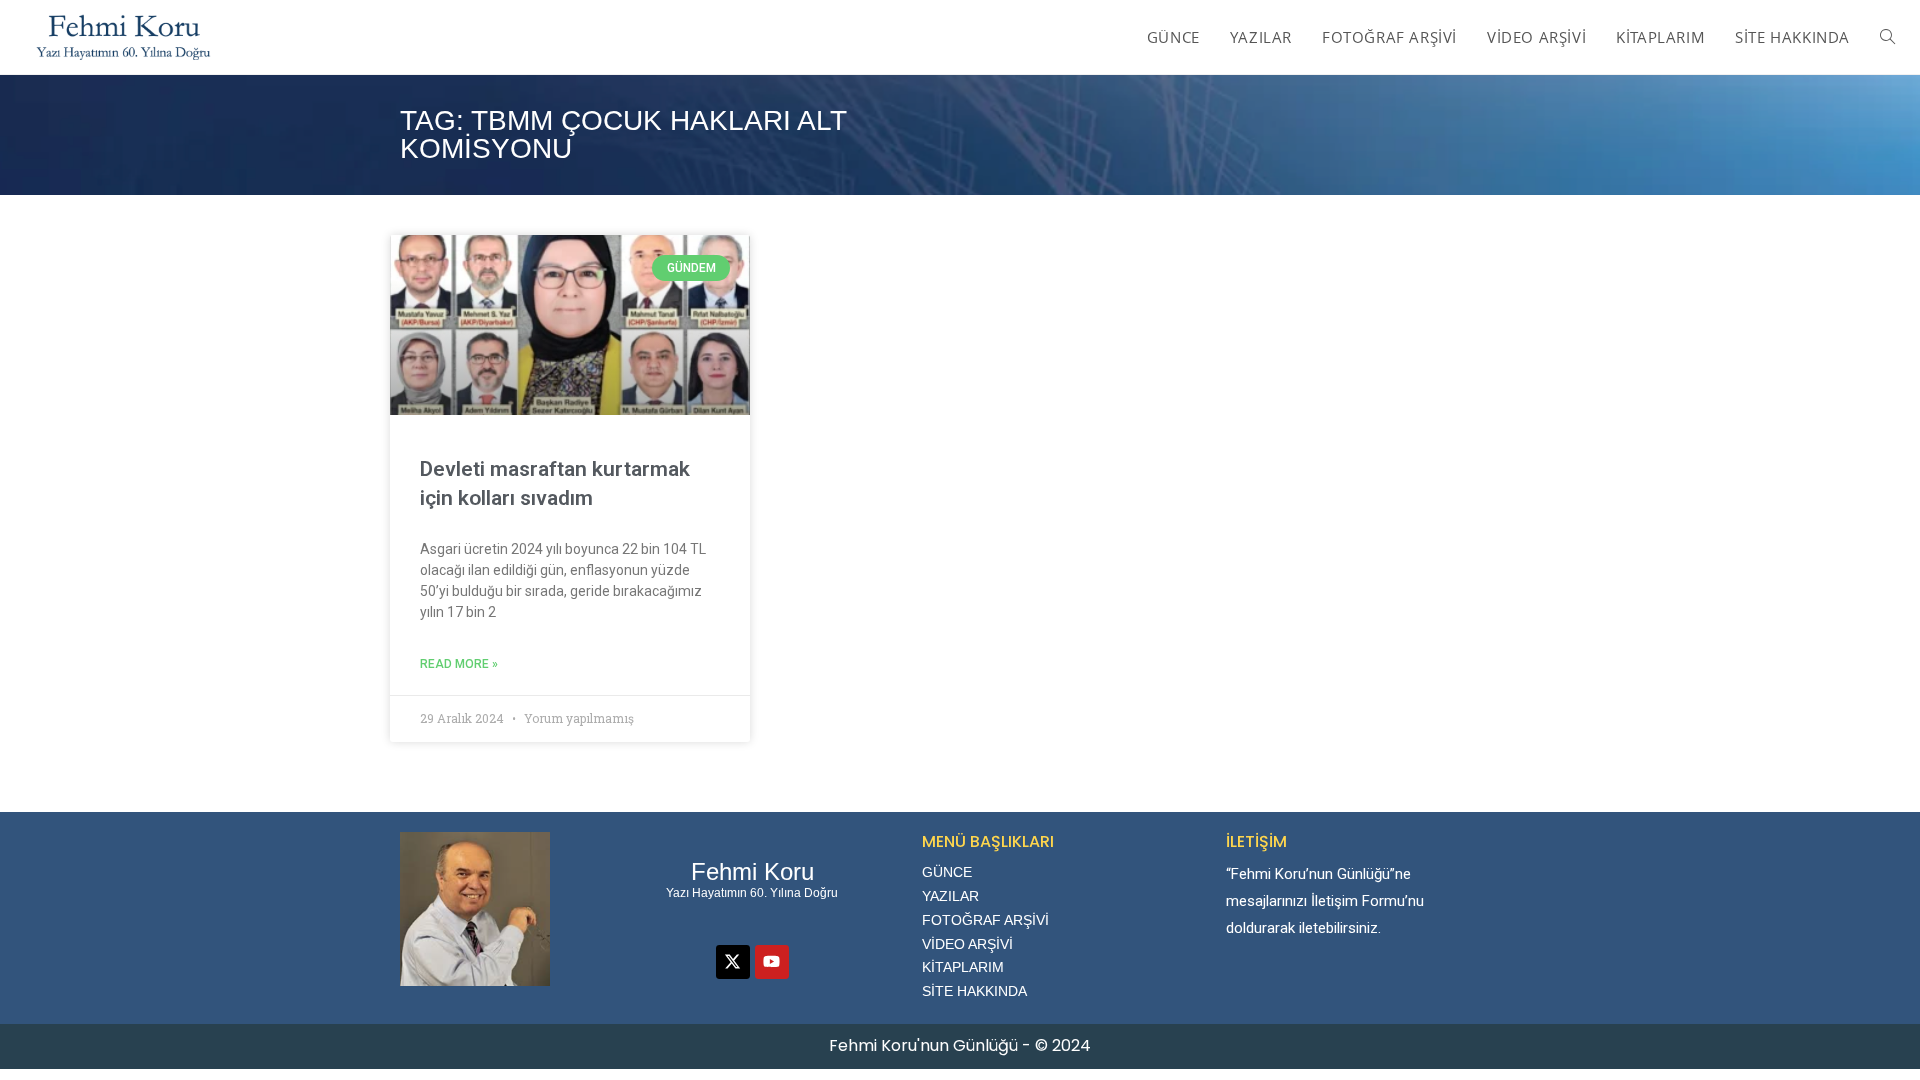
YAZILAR (950, 896)
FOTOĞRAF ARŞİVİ (985, 920)
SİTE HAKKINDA (974, 991)
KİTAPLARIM (963, 967)
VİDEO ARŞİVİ (967, 944)
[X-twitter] (733, 962)
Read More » (459, 664)
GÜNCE (947, 872)
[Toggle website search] (1887, 37)
